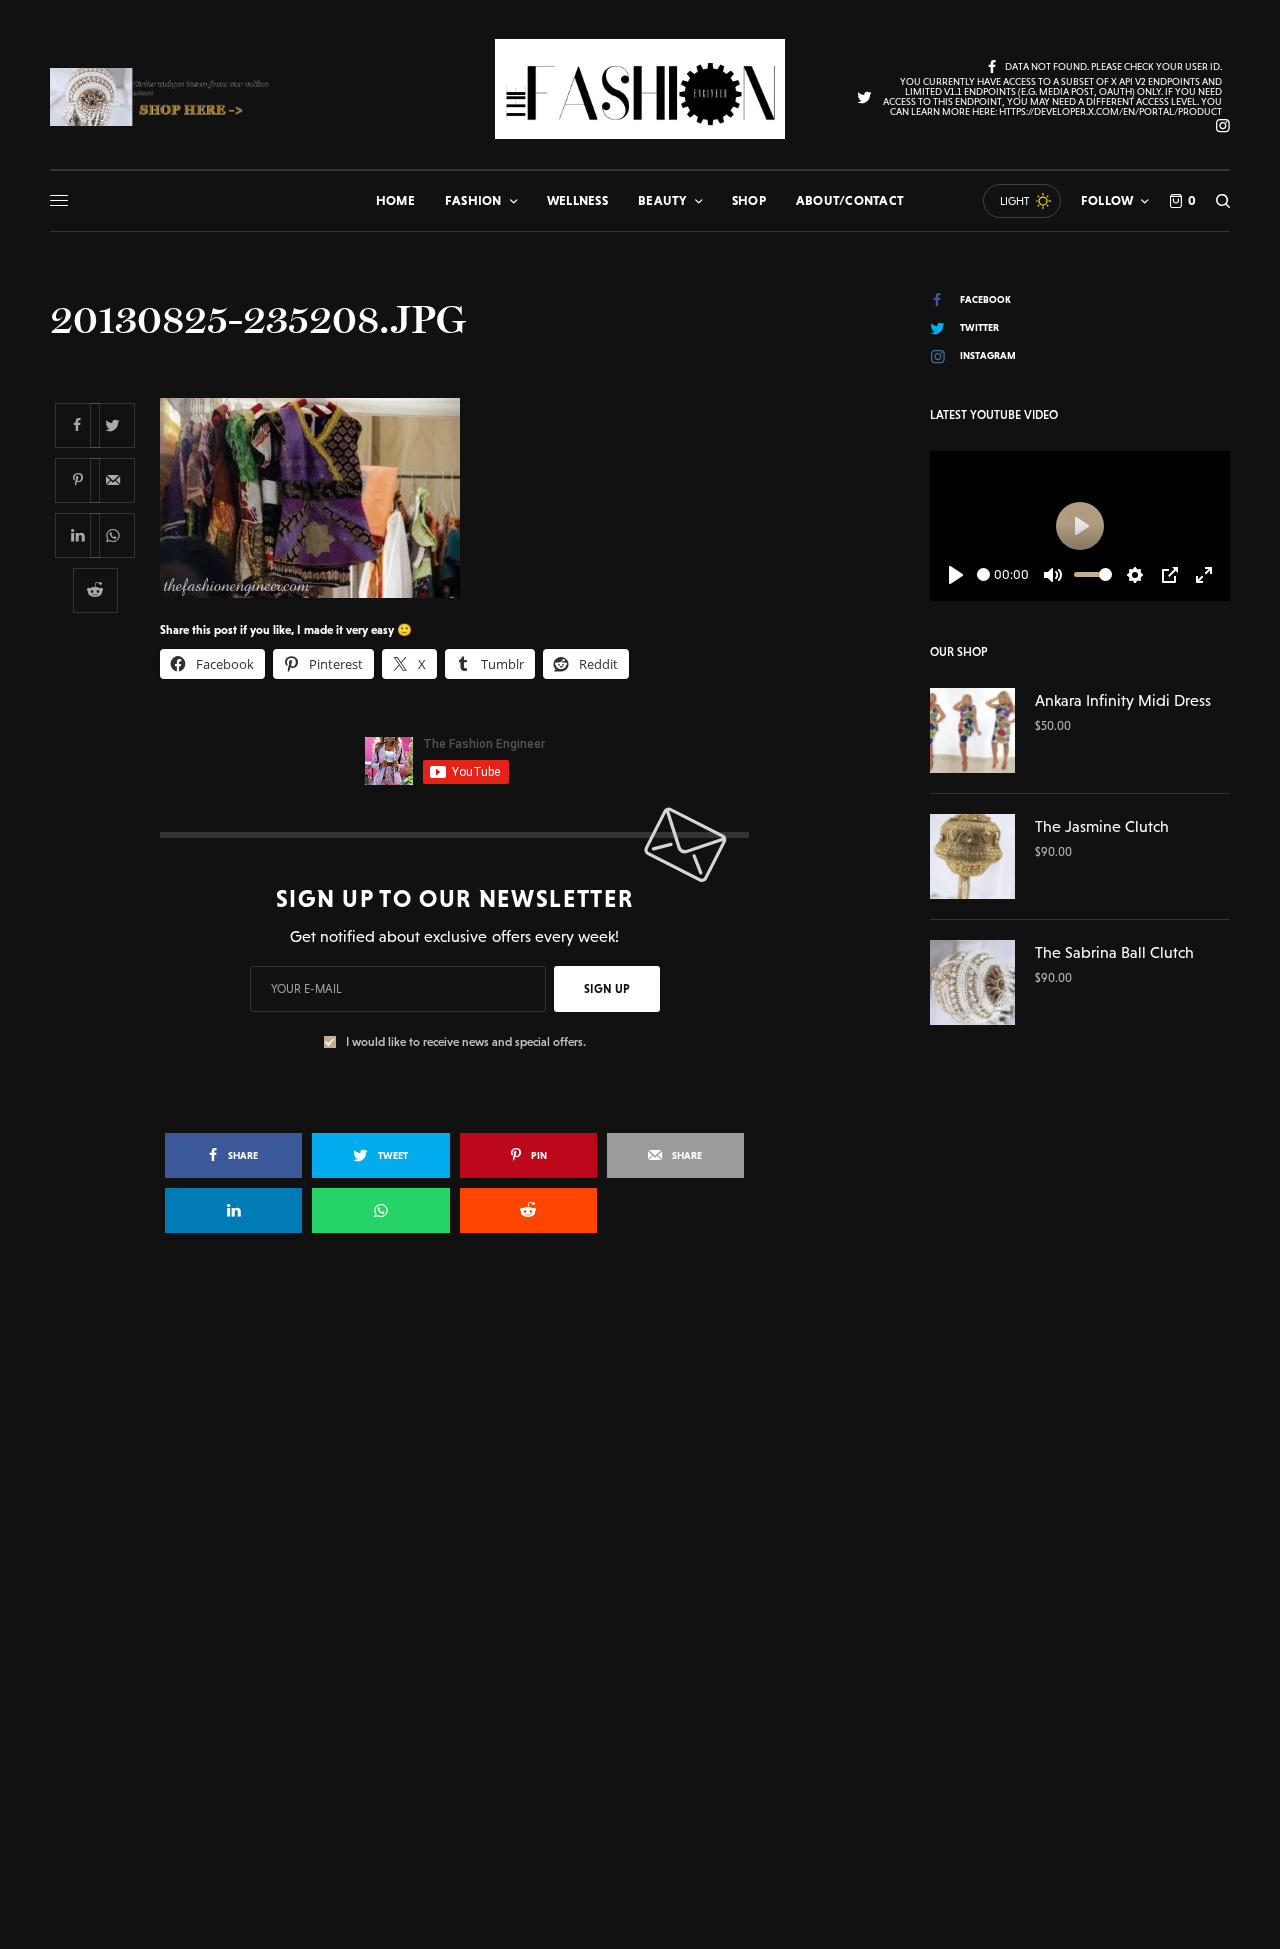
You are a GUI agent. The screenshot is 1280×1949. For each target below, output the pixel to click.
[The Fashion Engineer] (640, 89)
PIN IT (465, 497)
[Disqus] (640, 1538)
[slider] (983, 574)
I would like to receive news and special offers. (466, 1042)
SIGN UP (607, 989)
